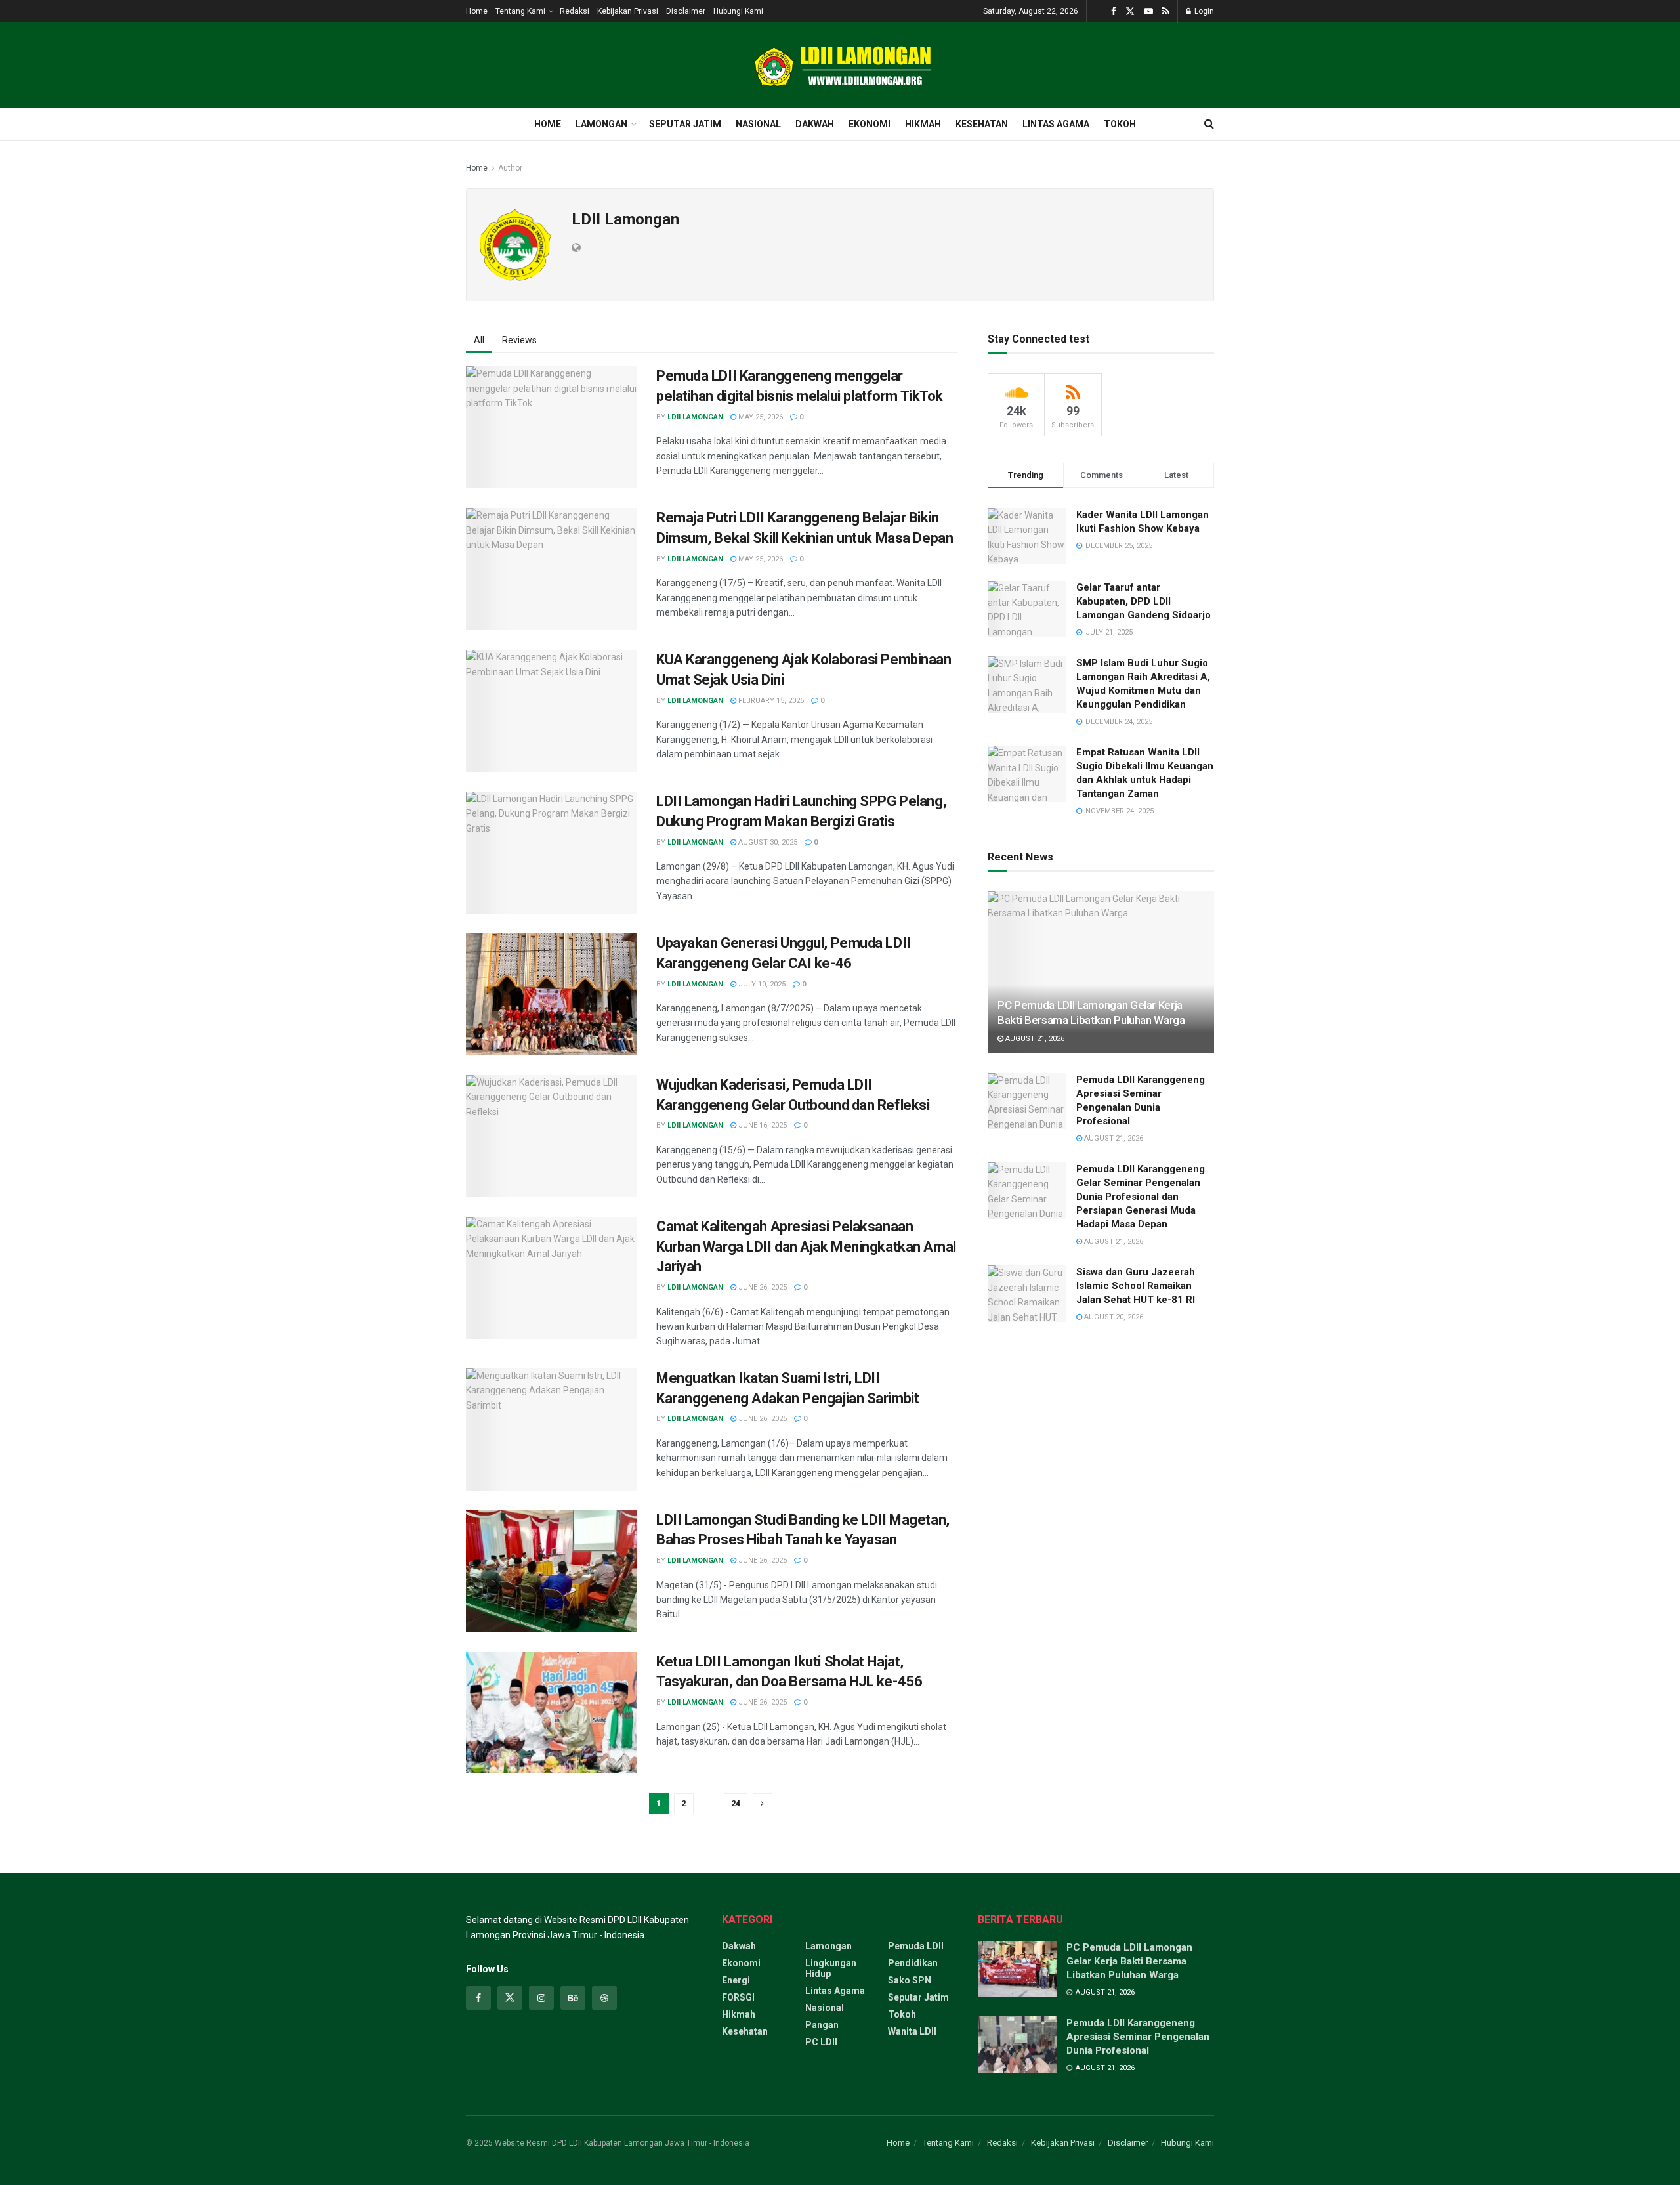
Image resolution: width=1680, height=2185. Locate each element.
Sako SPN (910, 1980)
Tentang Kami (520, 11)
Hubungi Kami (738, 11)
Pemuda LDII (916, 1946)
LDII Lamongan (695, 417)
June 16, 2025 (762, 1125)
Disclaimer (686, 11)
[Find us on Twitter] (1130, 11)
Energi (736, 1980)
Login (1203, 11)
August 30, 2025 (767, 842)
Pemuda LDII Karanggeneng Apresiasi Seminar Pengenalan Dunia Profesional (1138, 2037)
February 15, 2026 (770, 701)
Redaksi (575, 11)
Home (477, 11)
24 (736, 1803)
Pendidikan (913, 1963)
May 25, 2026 (760, 417)
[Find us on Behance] (573, 1998)
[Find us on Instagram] (541, 1998)
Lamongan (601, 124)
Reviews (519, 340)
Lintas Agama (1056, 124)
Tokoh (1120, 124)
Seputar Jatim (685, 124)
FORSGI (738, 1997)
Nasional (758, 124)
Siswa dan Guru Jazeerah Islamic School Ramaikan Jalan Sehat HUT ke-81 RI (1136, 1286)
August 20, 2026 (1113, 1317)
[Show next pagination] (763, 1804)
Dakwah (815, 124)
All (479, 340)
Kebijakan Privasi (628, 11)
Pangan (822, 2025)
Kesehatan (982, 124)
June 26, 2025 (762, 1287)
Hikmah (923, 124)
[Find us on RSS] (1166, 11)
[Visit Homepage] (840, 65)
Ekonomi (870, 124)
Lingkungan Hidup (831, 1968)
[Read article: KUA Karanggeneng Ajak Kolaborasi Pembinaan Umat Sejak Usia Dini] (551, 711)
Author (510, 168)
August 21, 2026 (1034, 1039)
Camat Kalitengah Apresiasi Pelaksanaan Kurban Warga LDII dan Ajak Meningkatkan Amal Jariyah (806, 1247)
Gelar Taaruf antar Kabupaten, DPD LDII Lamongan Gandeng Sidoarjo (1144, 601)
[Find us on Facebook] (1114, 11)
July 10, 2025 (761, 984)
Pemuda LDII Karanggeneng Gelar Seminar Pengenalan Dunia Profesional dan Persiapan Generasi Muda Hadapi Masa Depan (1141, 1197)
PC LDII (821, 2042)
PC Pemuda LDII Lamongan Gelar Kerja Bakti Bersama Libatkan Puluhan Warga (1129, 1961)
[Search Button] (1209, 124)
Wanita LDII (912, 2031)
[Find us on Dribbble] (604, 1998)
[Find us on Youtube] (1148, 11)
